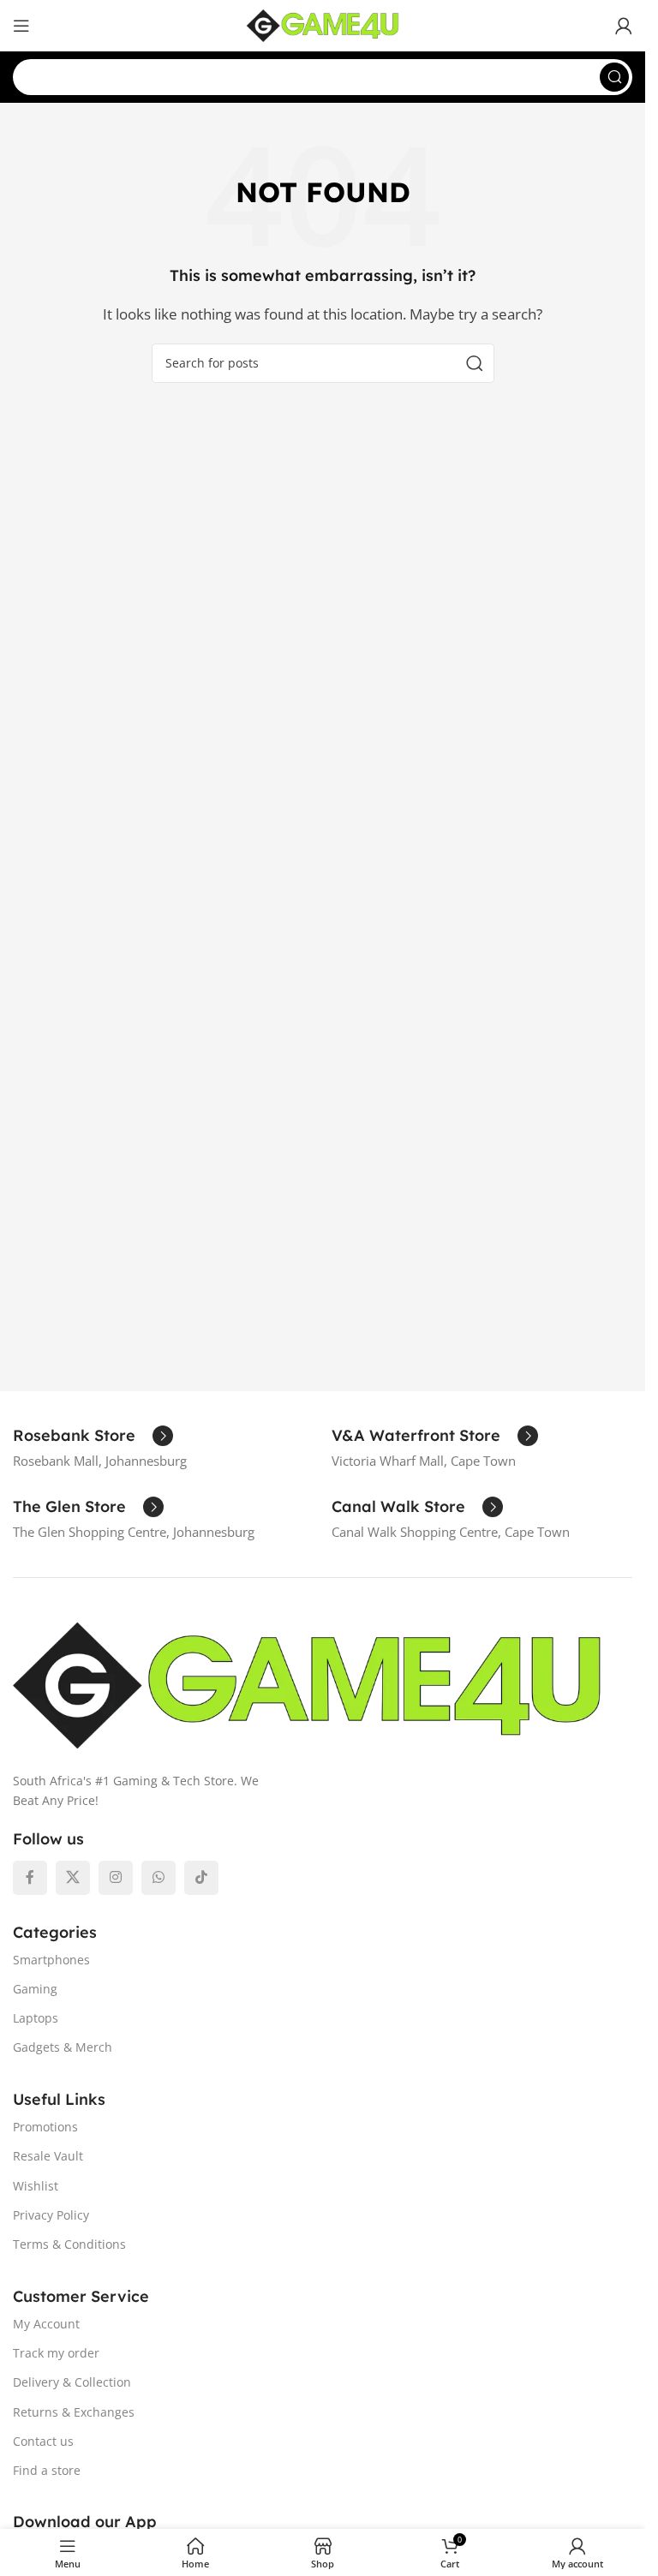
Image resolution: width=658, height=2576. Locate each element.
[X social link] (73, 1878)
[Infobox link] (93, 1436)
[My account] (624, 26)
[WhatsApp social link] (159, 1878)
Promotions (45, 2127)
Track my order (56, 2353)
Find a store (47, 2470)
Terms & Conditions (69, 2244)
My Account (46, 2324)
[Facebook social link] (30, 1878)
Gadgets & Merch (63, 2047)
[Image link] (307, 1683)
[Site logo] (323, 24)
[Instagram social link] (116, 1878)
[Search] (614, 77)
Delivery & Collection (72, 2382)
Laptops (36, 2018)
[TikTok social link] (201, 1878)
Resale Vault (48, 2156)
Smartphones (51, 1960)
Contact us (43, 2441)
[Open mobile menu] (21, 26)
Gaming (35, 1989)
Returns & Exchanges (74, 2412)
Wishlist (36, 2186)
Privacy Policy (51, 2215)
